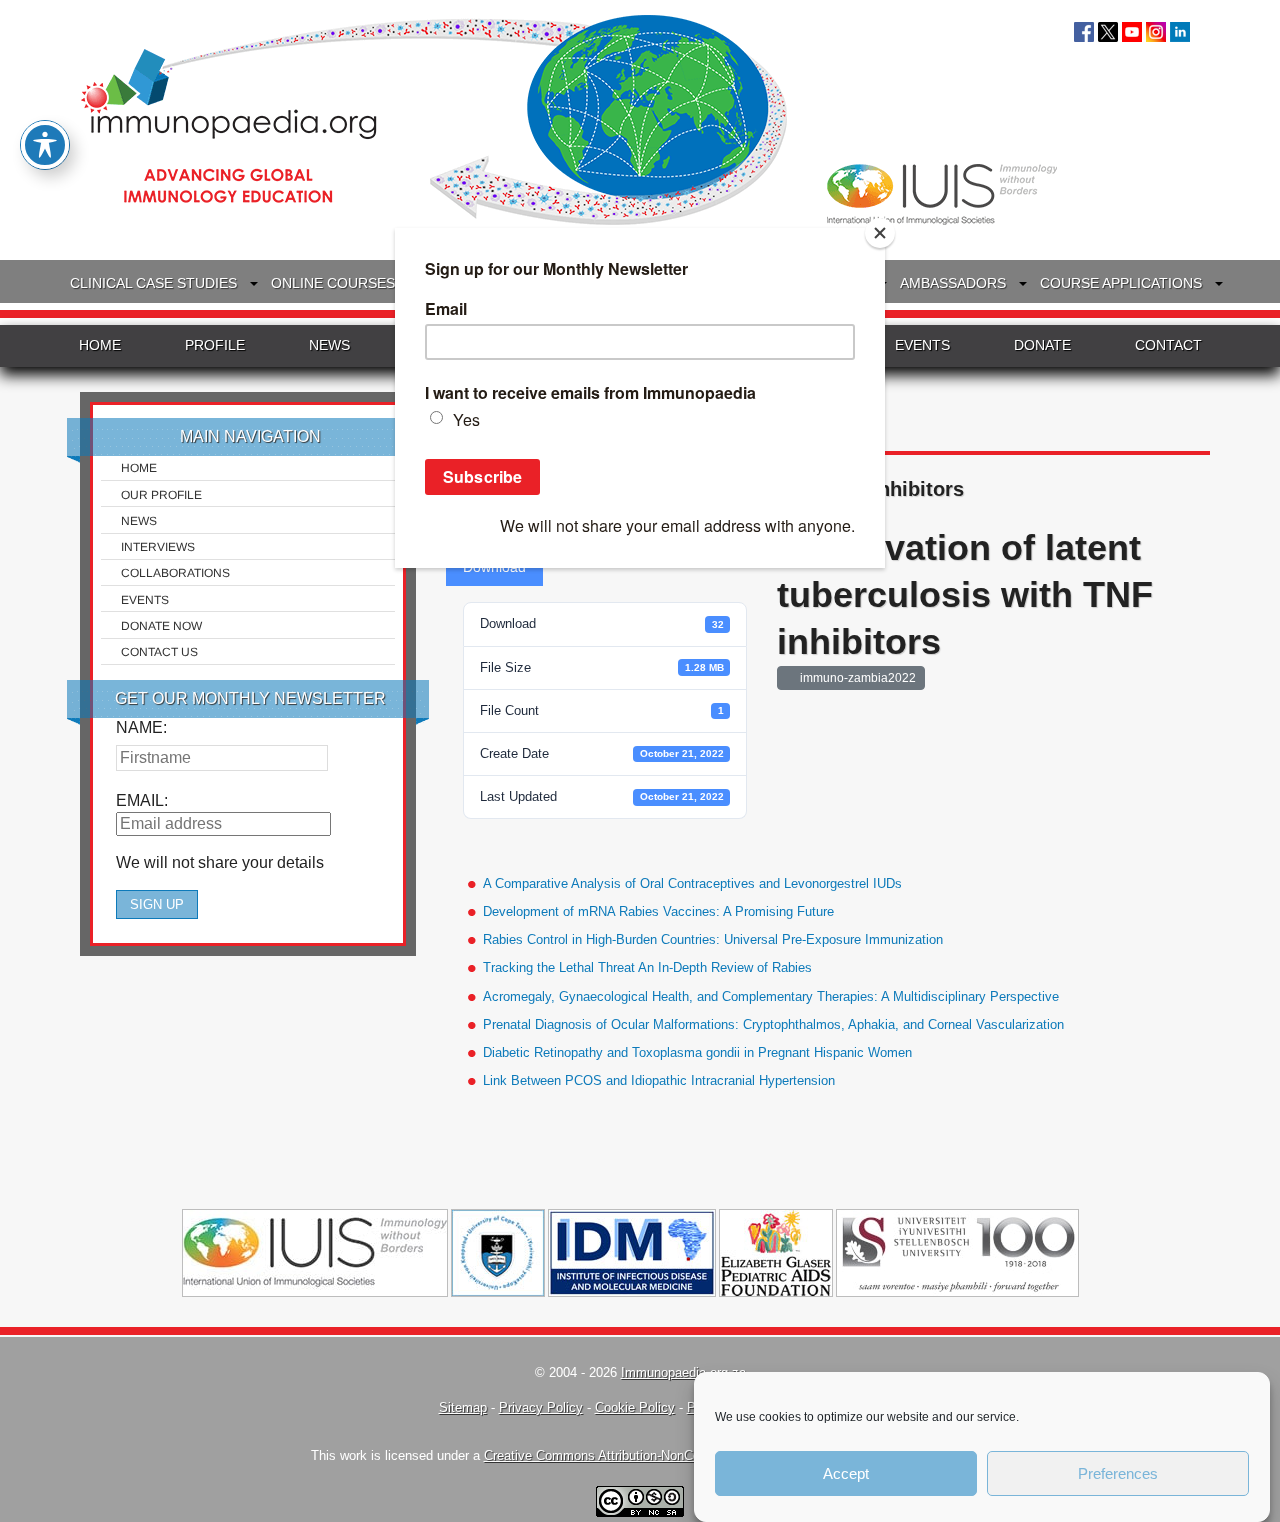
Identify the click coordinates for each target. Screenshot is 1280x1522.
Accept (846, 1473)
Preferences (1118, 1473)
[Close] (880, 233)
